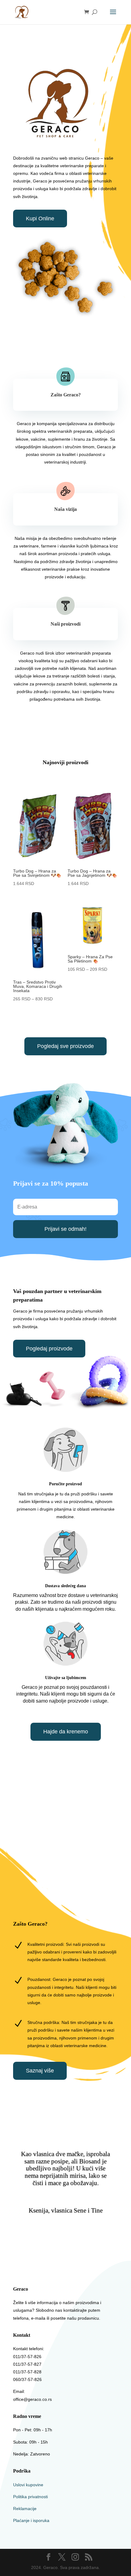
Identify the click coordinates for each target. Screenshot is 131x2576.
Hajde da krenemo (66, 1732)
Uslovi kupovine (28, 2485)
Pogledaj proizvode (49, 1349)
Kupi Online (40, 219)
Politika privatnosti (30, 2497)
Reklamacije (25, 2509)
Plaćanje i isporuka (31, 2520)
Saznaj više (40, 2071)
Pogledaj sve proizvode (65, 1046)
